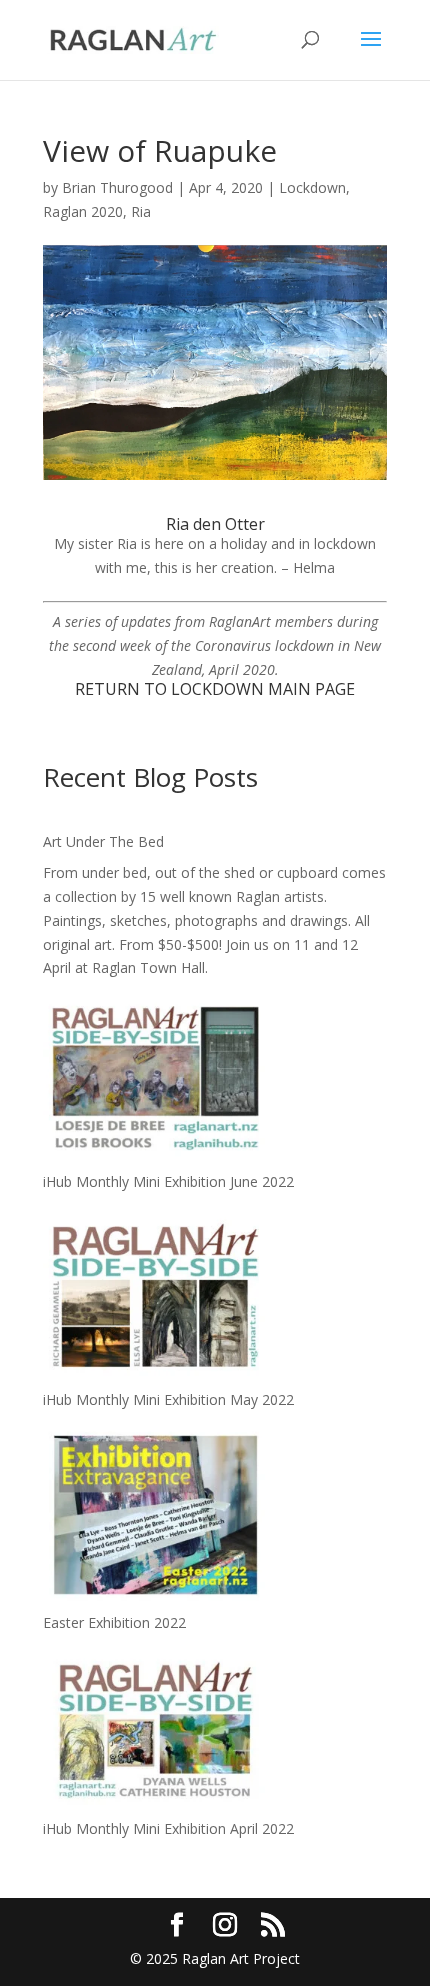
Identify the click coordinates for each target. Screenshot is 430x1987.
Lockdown (312, 187)
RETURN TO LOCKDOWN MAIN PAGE (215, 689)
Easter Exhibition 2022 (114, 1622)
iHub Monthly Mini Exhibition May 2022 (168, 1399)
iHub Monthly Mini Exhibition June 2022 (168, 1181)
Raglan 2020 (83, 211)
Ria (141, 211)
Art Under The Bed (103, 841)
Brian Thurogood (117, 187)
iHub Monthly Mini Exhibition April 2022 (168, 1828)
